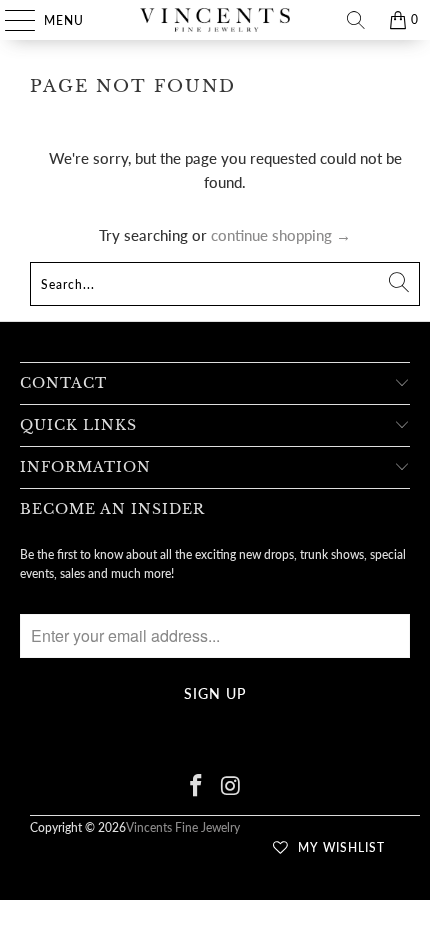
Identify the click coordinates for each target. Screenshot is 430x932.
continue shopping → (281, 235)
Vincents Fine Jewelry (183, 827)
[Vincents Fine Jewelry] (215, 20)
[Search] (356, 20)
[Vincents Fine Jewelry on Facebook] (197, 786)
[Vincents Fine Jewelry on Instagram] (232, 786)
